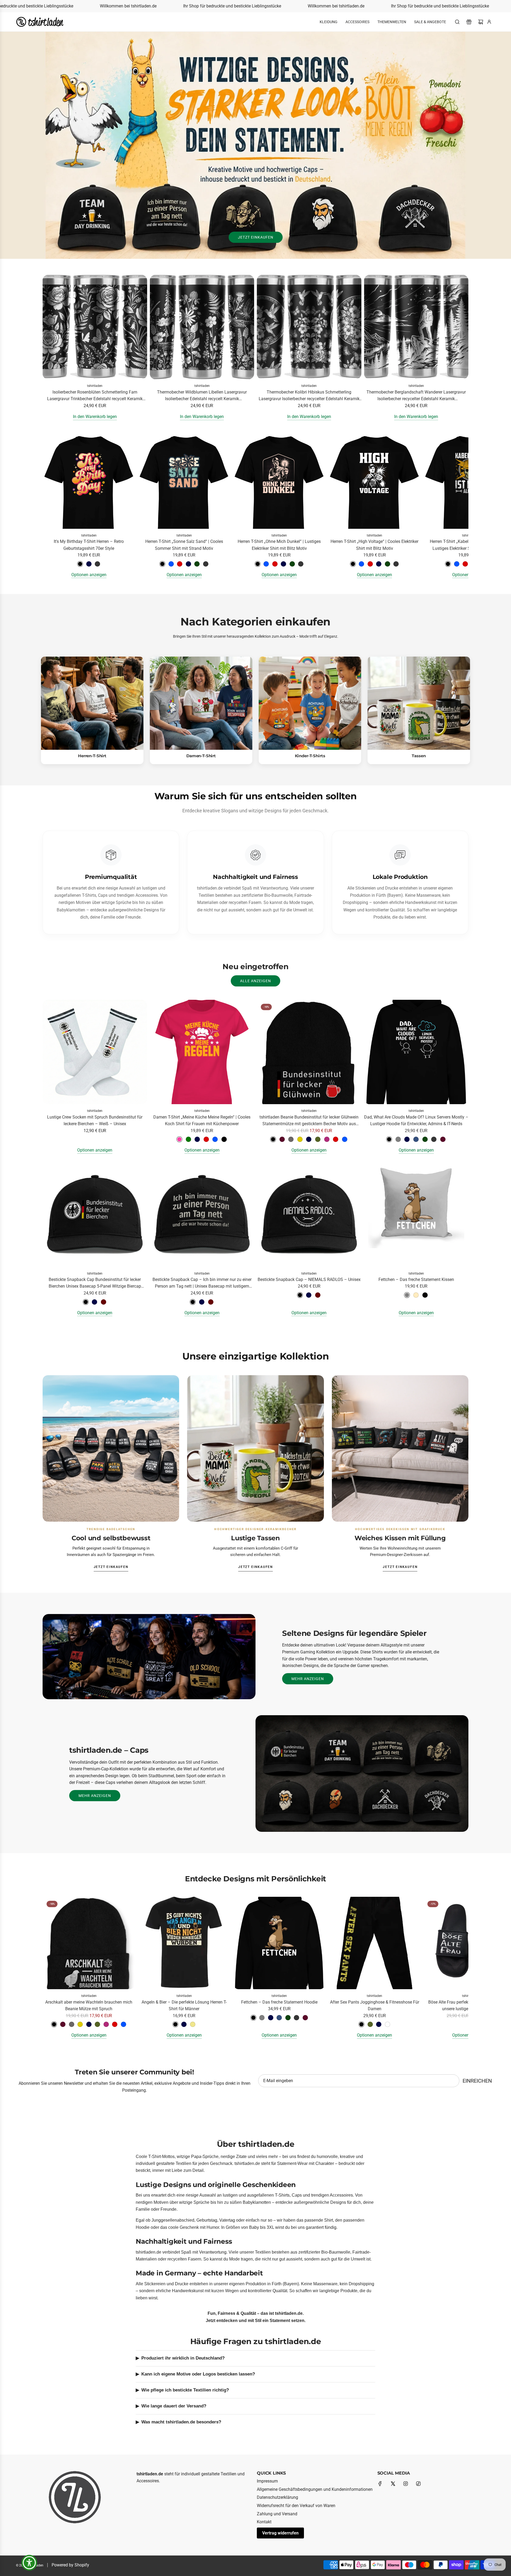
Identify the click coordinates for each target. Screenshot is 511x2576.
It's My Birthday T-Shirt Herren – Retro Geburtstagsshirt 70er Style (89, 545)
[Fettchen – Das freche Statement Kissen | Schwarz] (425, 1295)
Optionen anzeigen (89, 575)
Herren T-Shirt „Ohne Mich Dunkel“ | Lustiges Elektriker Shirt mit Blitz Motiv (279, 545)
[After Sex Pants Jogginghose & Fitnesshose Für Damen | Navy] (379, 2024)
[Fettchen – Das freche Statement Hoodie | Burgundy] (305, 2018)
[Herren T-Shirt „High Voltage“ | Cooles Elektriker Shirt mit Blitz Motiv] (374, 482)
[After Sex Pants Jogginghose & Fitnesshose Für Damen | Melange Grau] (388, 2024)
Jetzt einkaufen (256, 237)
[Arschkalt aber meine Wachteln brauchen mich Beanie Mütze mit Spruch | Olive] (97, 2024)
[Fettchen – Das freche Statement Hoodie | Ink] (279, 2018)
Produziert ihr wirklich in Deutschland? (183, 2358)
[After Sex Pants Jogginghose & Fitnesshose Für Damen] (374, 1943)
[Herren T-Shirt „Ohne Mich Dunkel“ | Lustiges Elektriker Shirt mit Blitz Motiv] (279, 482)
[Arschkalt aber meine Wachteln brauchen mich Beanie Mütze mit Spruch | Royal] (123, 2024)
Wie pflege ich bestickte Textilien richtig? (185, 2390)
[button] (48, 507)
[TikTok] (418, 2484)
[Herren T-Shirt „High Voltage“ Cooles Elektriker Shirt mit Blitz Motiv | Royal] (361, 564)
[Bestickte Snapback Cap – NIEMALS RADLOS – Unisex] (309, 1215)
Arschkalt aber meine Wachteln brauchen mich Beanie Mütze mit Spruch (89, 2006)
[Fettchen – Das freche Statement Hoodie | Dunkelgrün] (288, 2018)
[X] (393, 2484)
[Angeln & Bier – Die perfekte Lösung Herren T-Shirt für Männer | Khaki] (193, 2024)
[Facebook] (380, 2484)
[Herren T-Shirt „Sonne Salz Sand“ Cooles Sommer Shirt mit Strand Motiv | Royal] (171, 564)
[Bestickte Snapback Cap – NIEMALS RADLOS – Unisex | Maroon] (318, 1295)
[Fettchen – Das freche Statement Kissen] (416, 1215)
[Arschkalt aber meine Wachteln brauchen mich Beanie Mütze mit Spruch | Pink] (106, 2024)
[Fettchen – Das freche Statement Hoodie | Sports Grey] (262, 2018)
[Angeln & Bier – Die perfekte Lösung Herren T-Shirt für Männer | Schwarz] (175, 2024)
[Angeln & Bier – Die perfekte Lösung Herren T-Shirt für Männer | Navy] (184, 2024)
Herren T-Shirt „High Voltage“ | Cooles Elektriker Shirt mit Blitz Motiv (374, 545)
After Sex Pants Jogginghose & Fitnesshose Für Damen (375, 2006)
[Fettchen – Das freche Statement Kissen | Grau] (407, 1295)
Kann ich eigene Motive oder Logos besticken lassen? (198, 2374)
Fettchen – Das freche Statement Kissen (416, 1279)
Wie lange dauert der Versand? (174, 2406)
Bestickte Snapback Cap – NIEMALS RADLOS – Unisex (309, 1279)
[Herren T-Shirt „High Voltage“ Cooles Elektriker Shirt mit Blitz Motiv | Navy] (379, 564)
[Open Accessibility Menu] (29, 2563)
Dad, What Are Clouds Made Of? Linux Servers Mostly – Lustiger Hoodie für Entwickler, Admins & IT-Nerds (416, 1121)
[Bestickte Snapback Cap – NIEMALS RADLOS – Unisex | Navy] (309, 1295)
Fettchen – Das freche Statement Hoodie (279, 2002)
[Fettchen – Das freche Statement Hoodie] (279, 1943)
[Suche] (457, 22)
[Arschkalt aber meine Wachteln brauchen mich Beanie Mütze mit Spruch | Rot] (115, 2024)
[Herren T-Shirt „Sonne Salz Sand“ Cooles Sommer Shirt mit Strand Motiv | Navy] (188, 564)
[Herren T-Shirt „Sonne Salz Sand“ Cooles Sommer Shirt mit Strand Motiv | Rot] (180, 564)
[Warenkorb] (481, 22)
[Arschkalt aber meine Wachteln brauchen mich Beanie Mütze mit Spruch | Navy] (89, 2024)
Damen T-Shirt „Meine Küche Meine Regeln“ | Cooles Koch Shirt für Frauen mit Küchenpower (202, 1121)
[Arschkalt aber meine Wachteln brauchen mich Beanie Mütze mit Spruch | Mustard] (80, 2024)
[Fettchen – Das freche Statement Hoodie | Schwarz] (253, 2018)
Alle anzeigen (256, 981)
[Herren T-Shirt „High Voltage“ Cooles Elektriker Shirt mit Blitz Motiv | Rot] (370, 564)
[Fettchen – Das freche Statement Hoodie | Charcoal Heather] (296, 2018)
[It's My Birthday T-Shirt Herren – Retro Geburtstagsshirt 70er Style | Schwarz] (80, 564)
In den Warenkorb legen (95, 417)
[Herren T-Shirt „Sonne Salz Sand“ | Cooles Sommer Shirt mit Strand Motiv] (184, 482)
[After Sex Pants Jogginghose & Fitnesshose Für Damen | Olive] (370, 2024)
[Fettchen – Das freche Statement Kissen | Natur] (416, 1295)
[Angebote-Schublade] (469, 22)
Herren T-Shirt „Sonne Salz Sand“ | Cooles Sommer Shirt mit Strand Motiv (184, 545)
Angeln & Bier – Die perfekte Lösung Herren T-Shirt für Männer (184, 2006)
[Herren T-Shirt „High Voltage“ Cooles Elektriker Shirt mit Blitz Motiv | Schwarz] (353, 564)
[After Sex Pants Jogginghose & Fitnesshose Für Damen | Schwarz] (361, 2024)
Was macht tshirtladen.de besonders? (181, 2422)
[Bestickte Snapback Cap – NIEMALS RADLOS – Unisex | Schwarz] (300, 1295)
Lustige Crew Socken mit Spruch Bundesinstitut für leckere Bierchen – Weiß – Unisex (95, 1121)
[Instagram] (406, 2484)
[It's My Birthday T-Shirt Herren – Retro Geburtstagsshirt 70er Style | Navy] (89, 564)
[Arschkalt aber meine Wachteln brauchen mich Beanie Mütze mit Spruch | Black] (54, 2024)
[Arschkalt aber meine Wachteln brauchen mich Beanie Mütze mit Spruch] (89, 1943)
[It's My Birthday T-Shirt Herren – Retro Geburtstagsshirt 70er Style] (89, 482)
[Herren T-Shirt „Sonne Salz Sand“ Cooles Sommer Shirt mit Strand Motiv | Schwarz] (162, 564)
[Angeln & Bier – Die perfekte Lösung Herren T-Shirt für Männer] (184, 1943)
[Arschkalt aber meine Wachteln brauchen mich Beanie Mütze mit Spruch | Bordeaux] (63, 2024)
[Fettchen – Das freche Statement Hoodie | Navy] (271, 2018)
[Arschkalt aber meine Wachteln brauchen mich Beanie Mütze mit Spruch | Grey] (72, 2024)
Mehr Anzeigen (308, 1679)
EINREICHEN (477, 2081)
